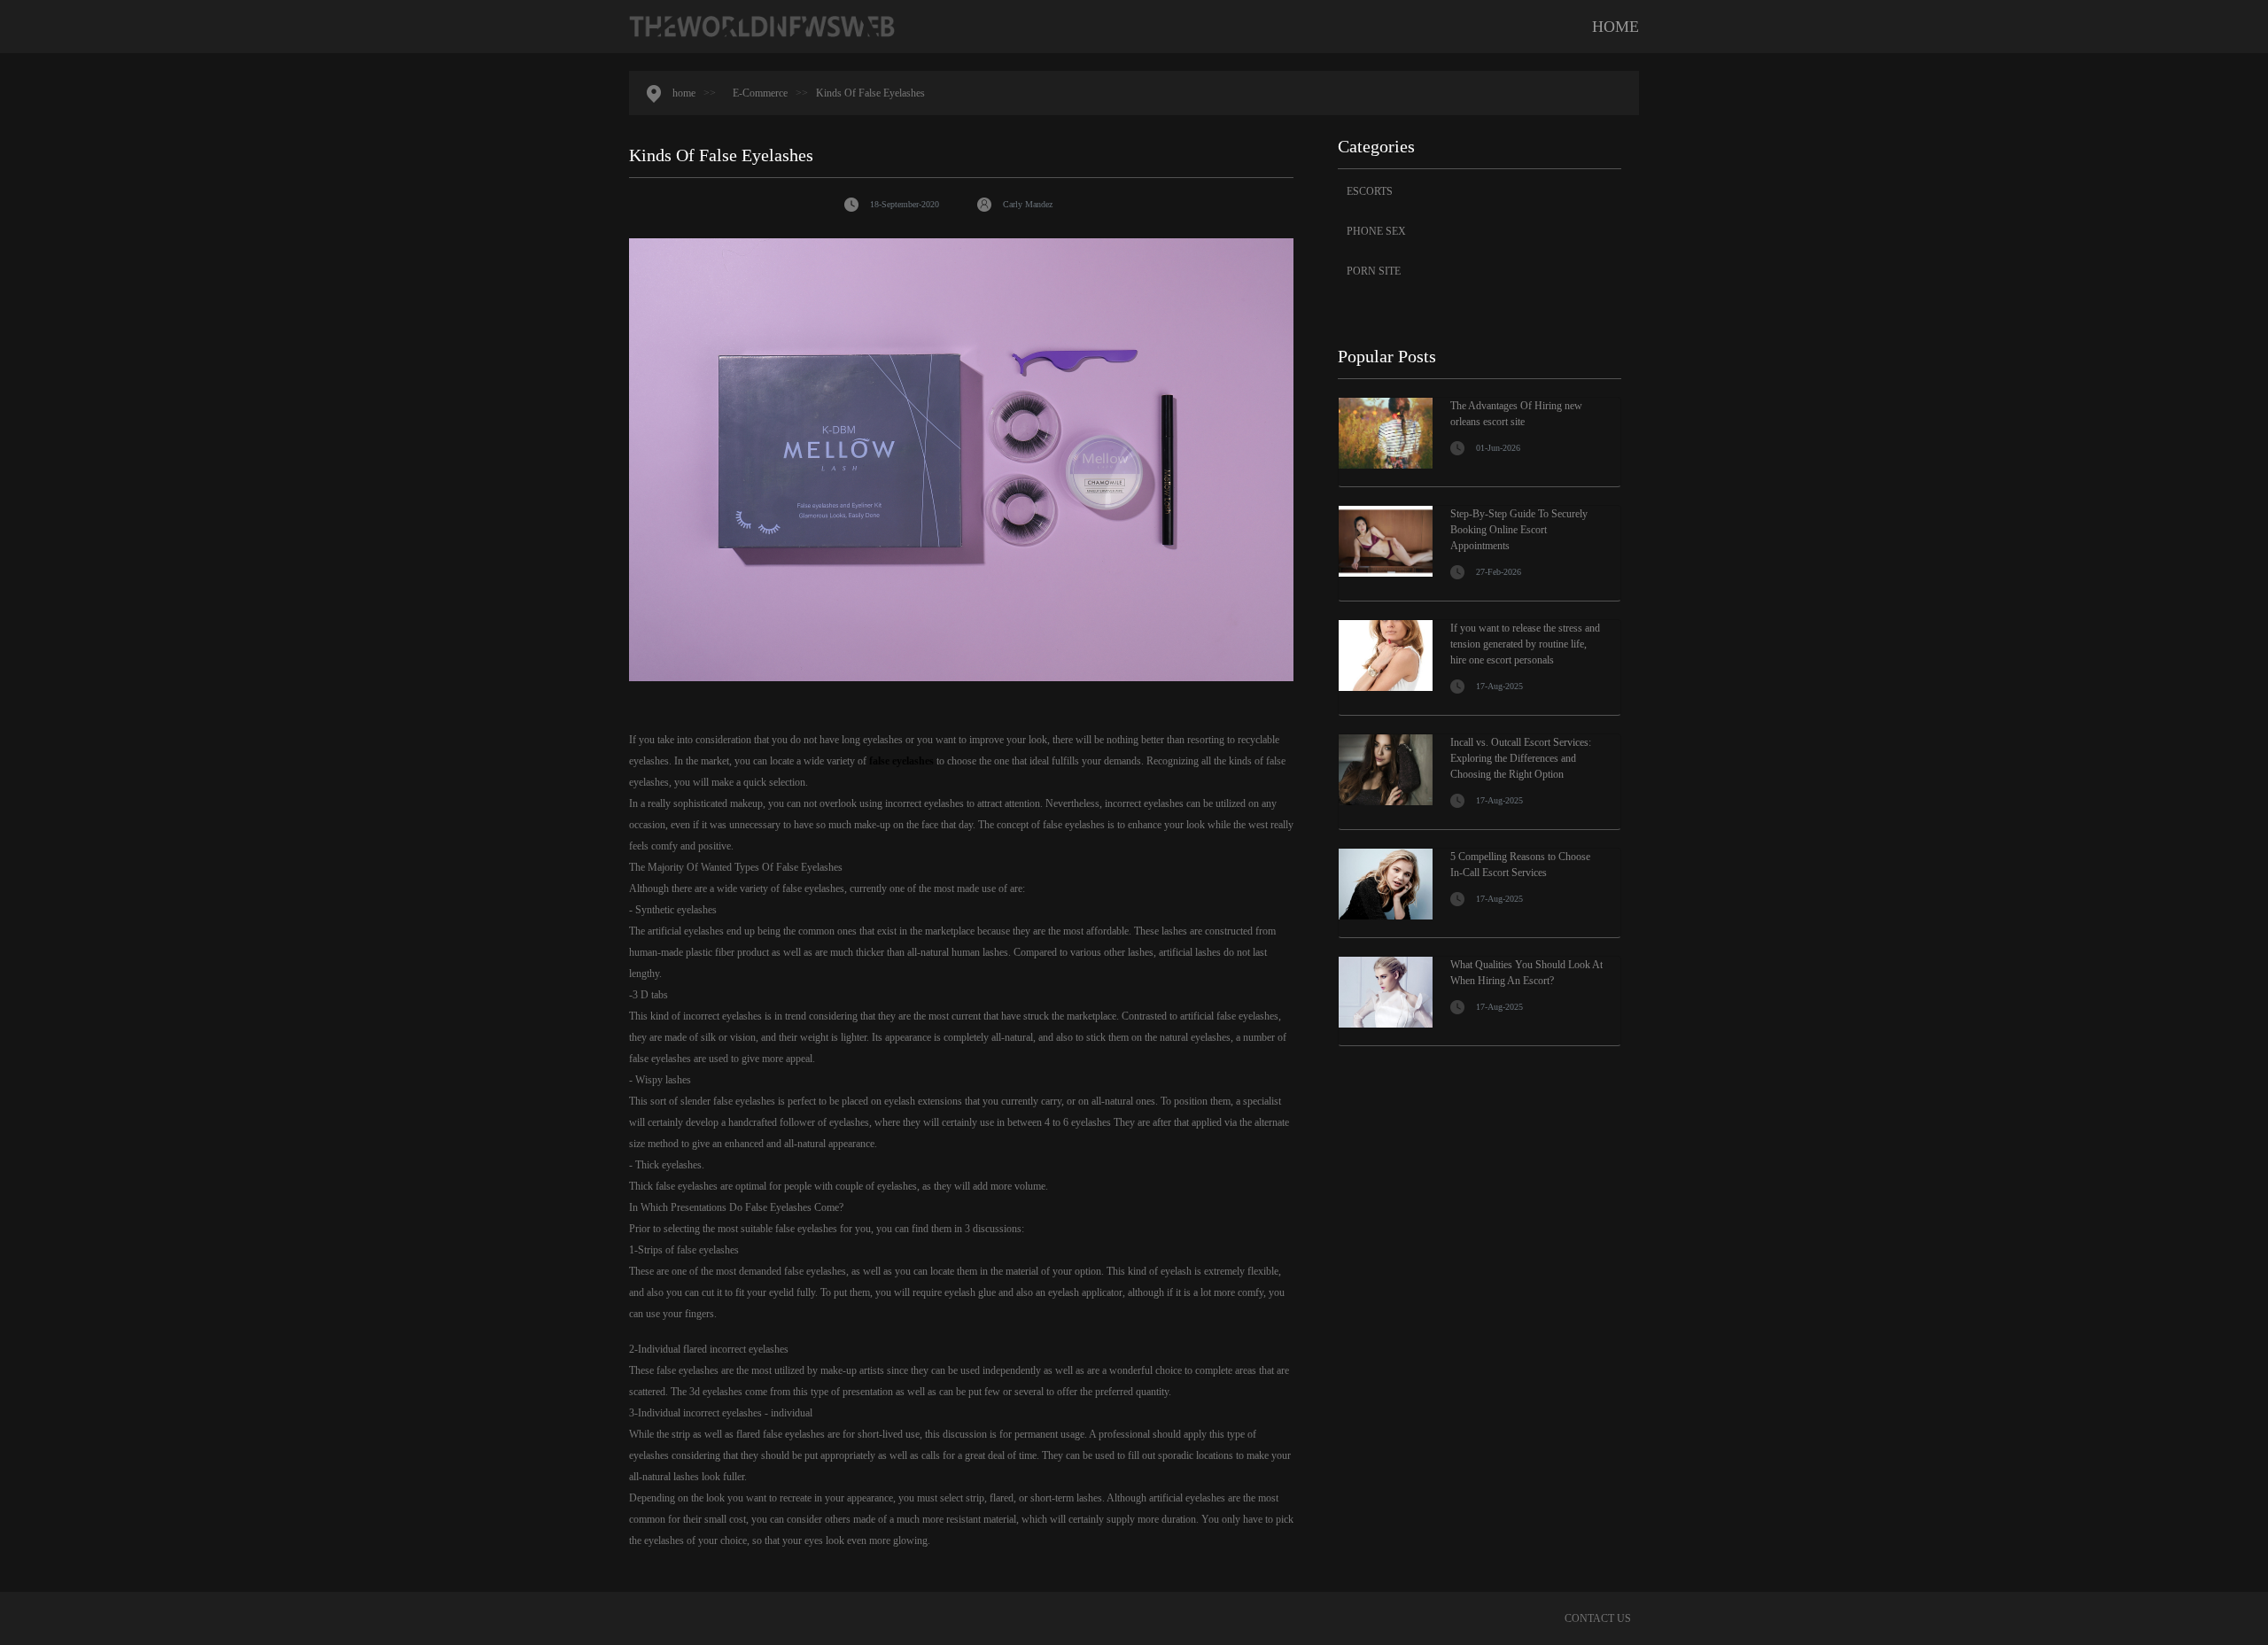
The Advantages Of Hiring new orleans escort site (1516, 414)
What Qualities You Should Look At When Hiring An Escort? (1526, 973)
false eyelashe (899, 761)
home (1616, 27)
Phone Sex (1376, 231)
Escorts (1370, 191)
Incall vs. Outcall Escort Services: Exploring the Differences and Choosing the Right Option (1521, 758)
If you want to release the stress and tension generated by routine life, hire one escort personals (1525, 644)
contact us (1598, 1618)
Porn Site (1374, 271)
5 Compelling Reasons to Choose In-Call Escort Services (1520, 865)
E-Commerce (760, 93)
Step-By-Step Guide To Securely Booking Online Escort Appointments (1519, 530)
